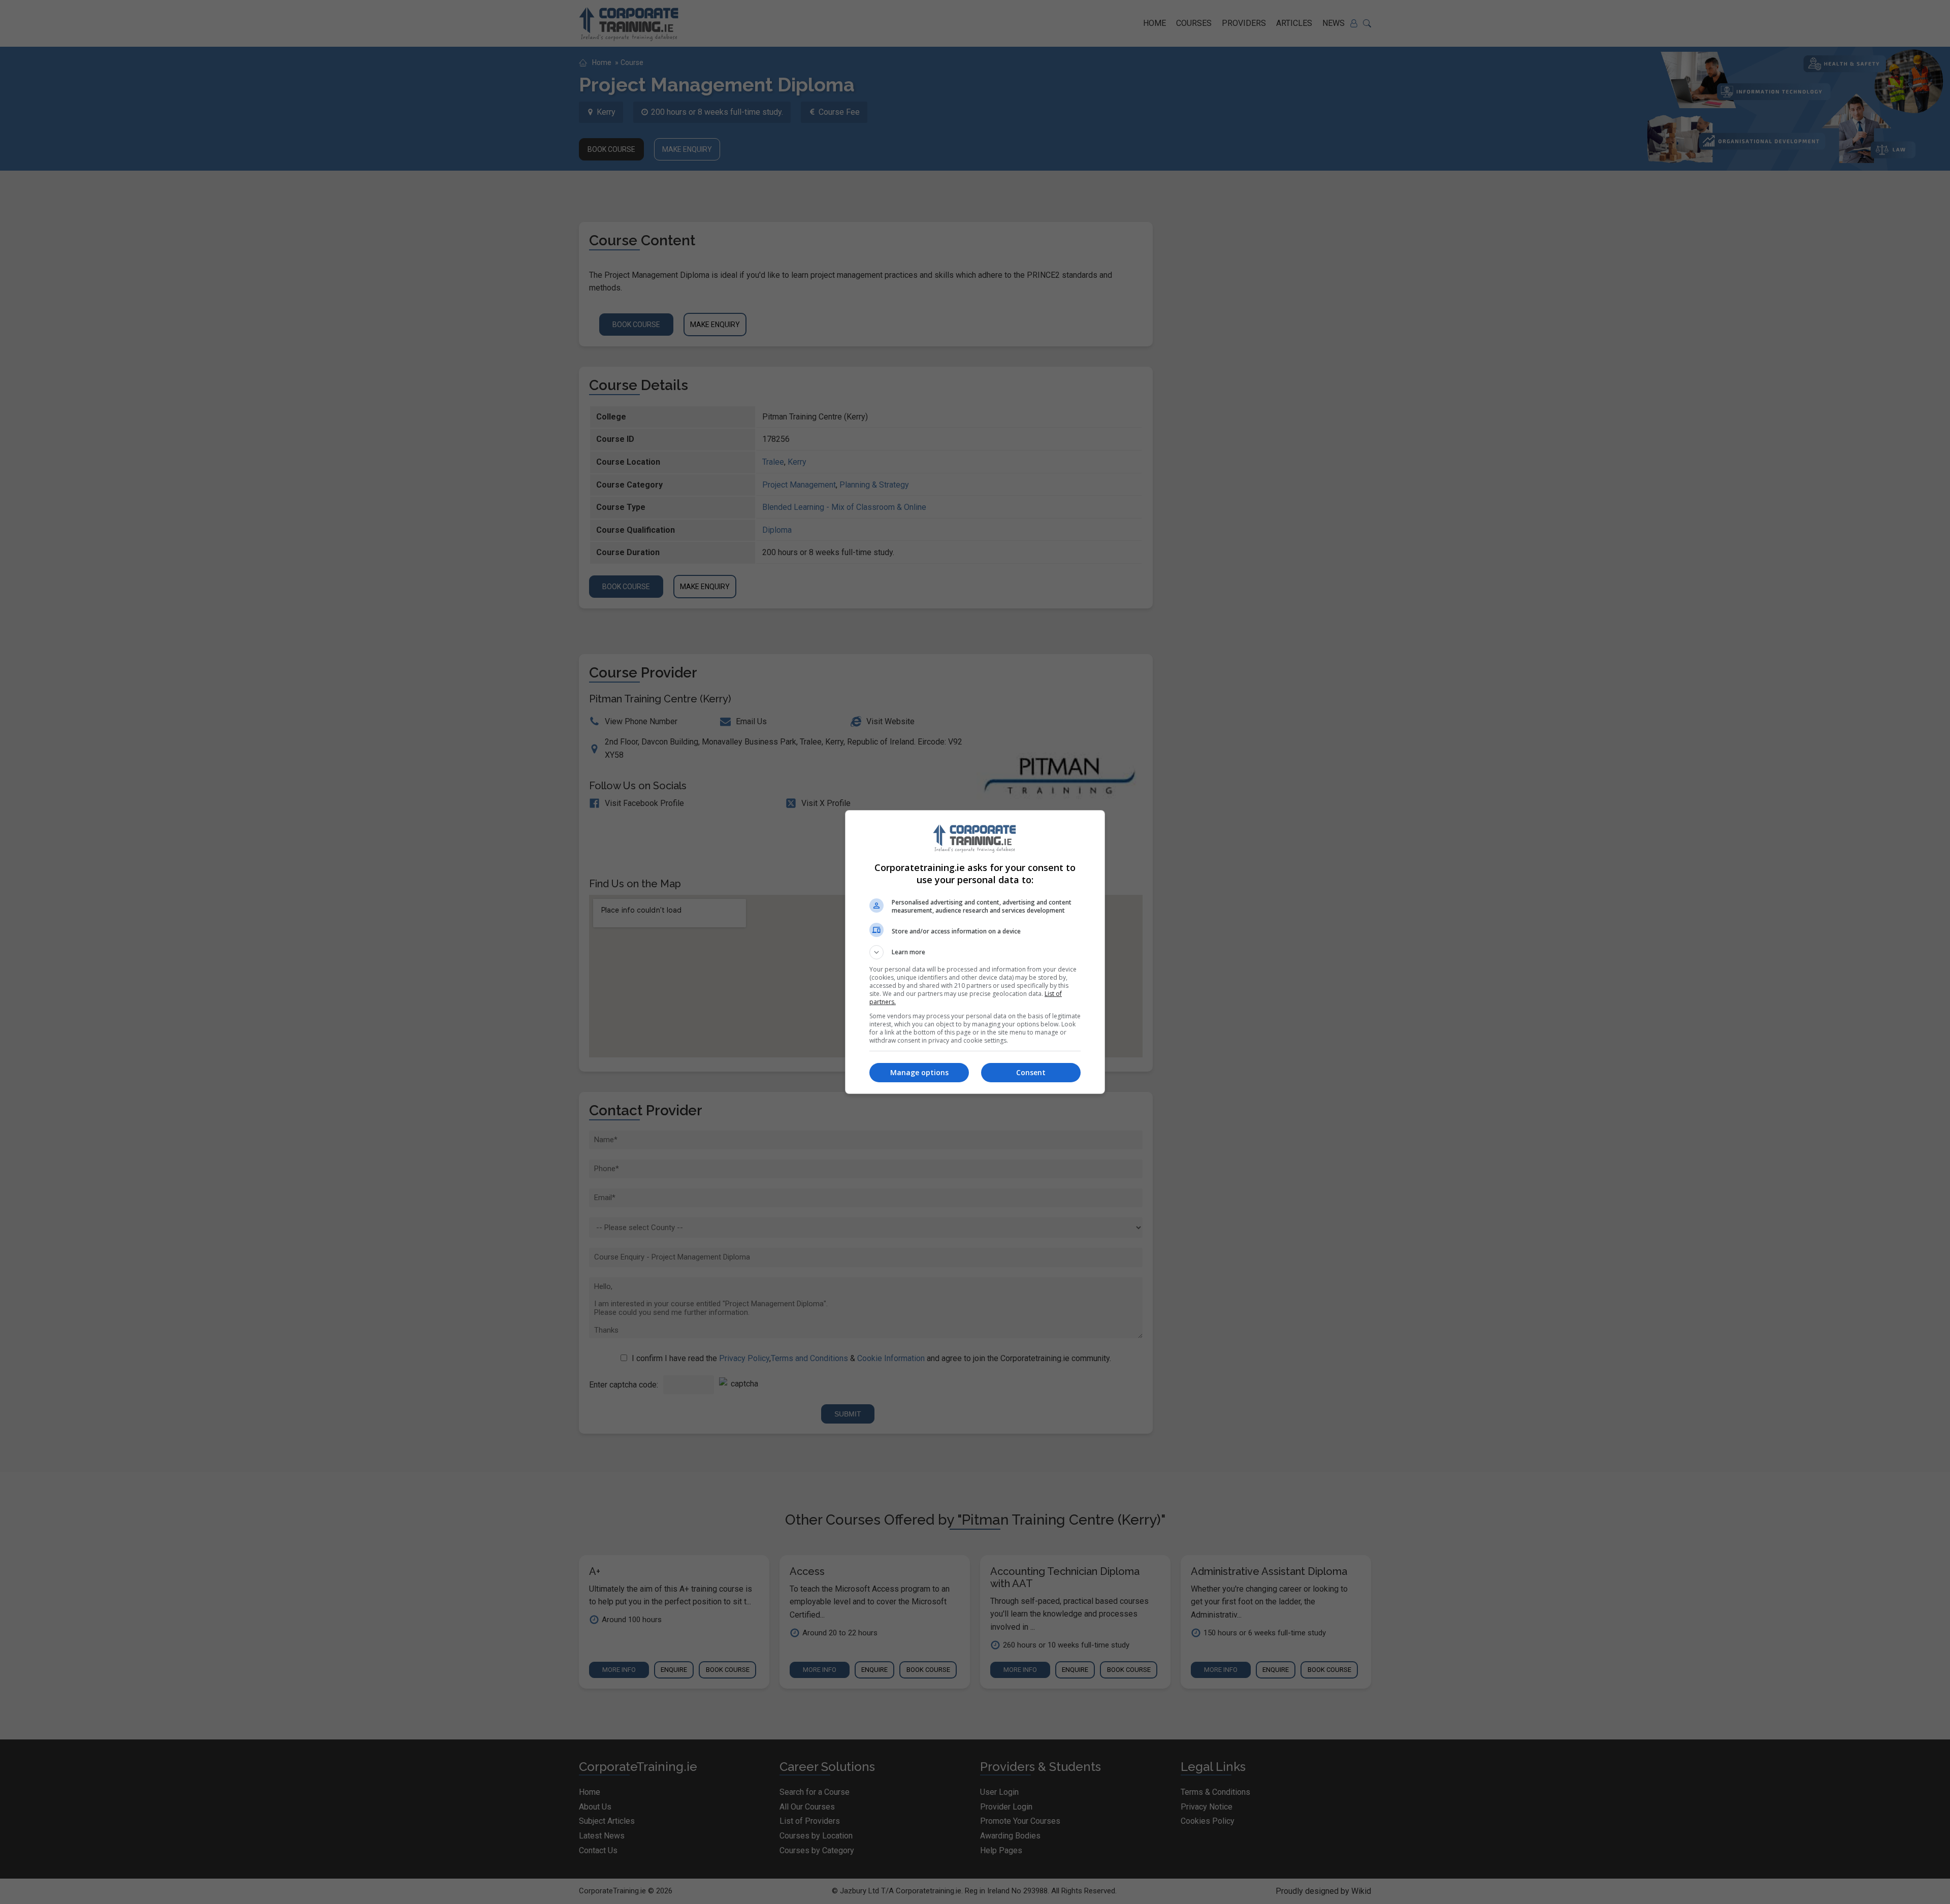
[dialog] (975, 952)
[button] (975, 952)
